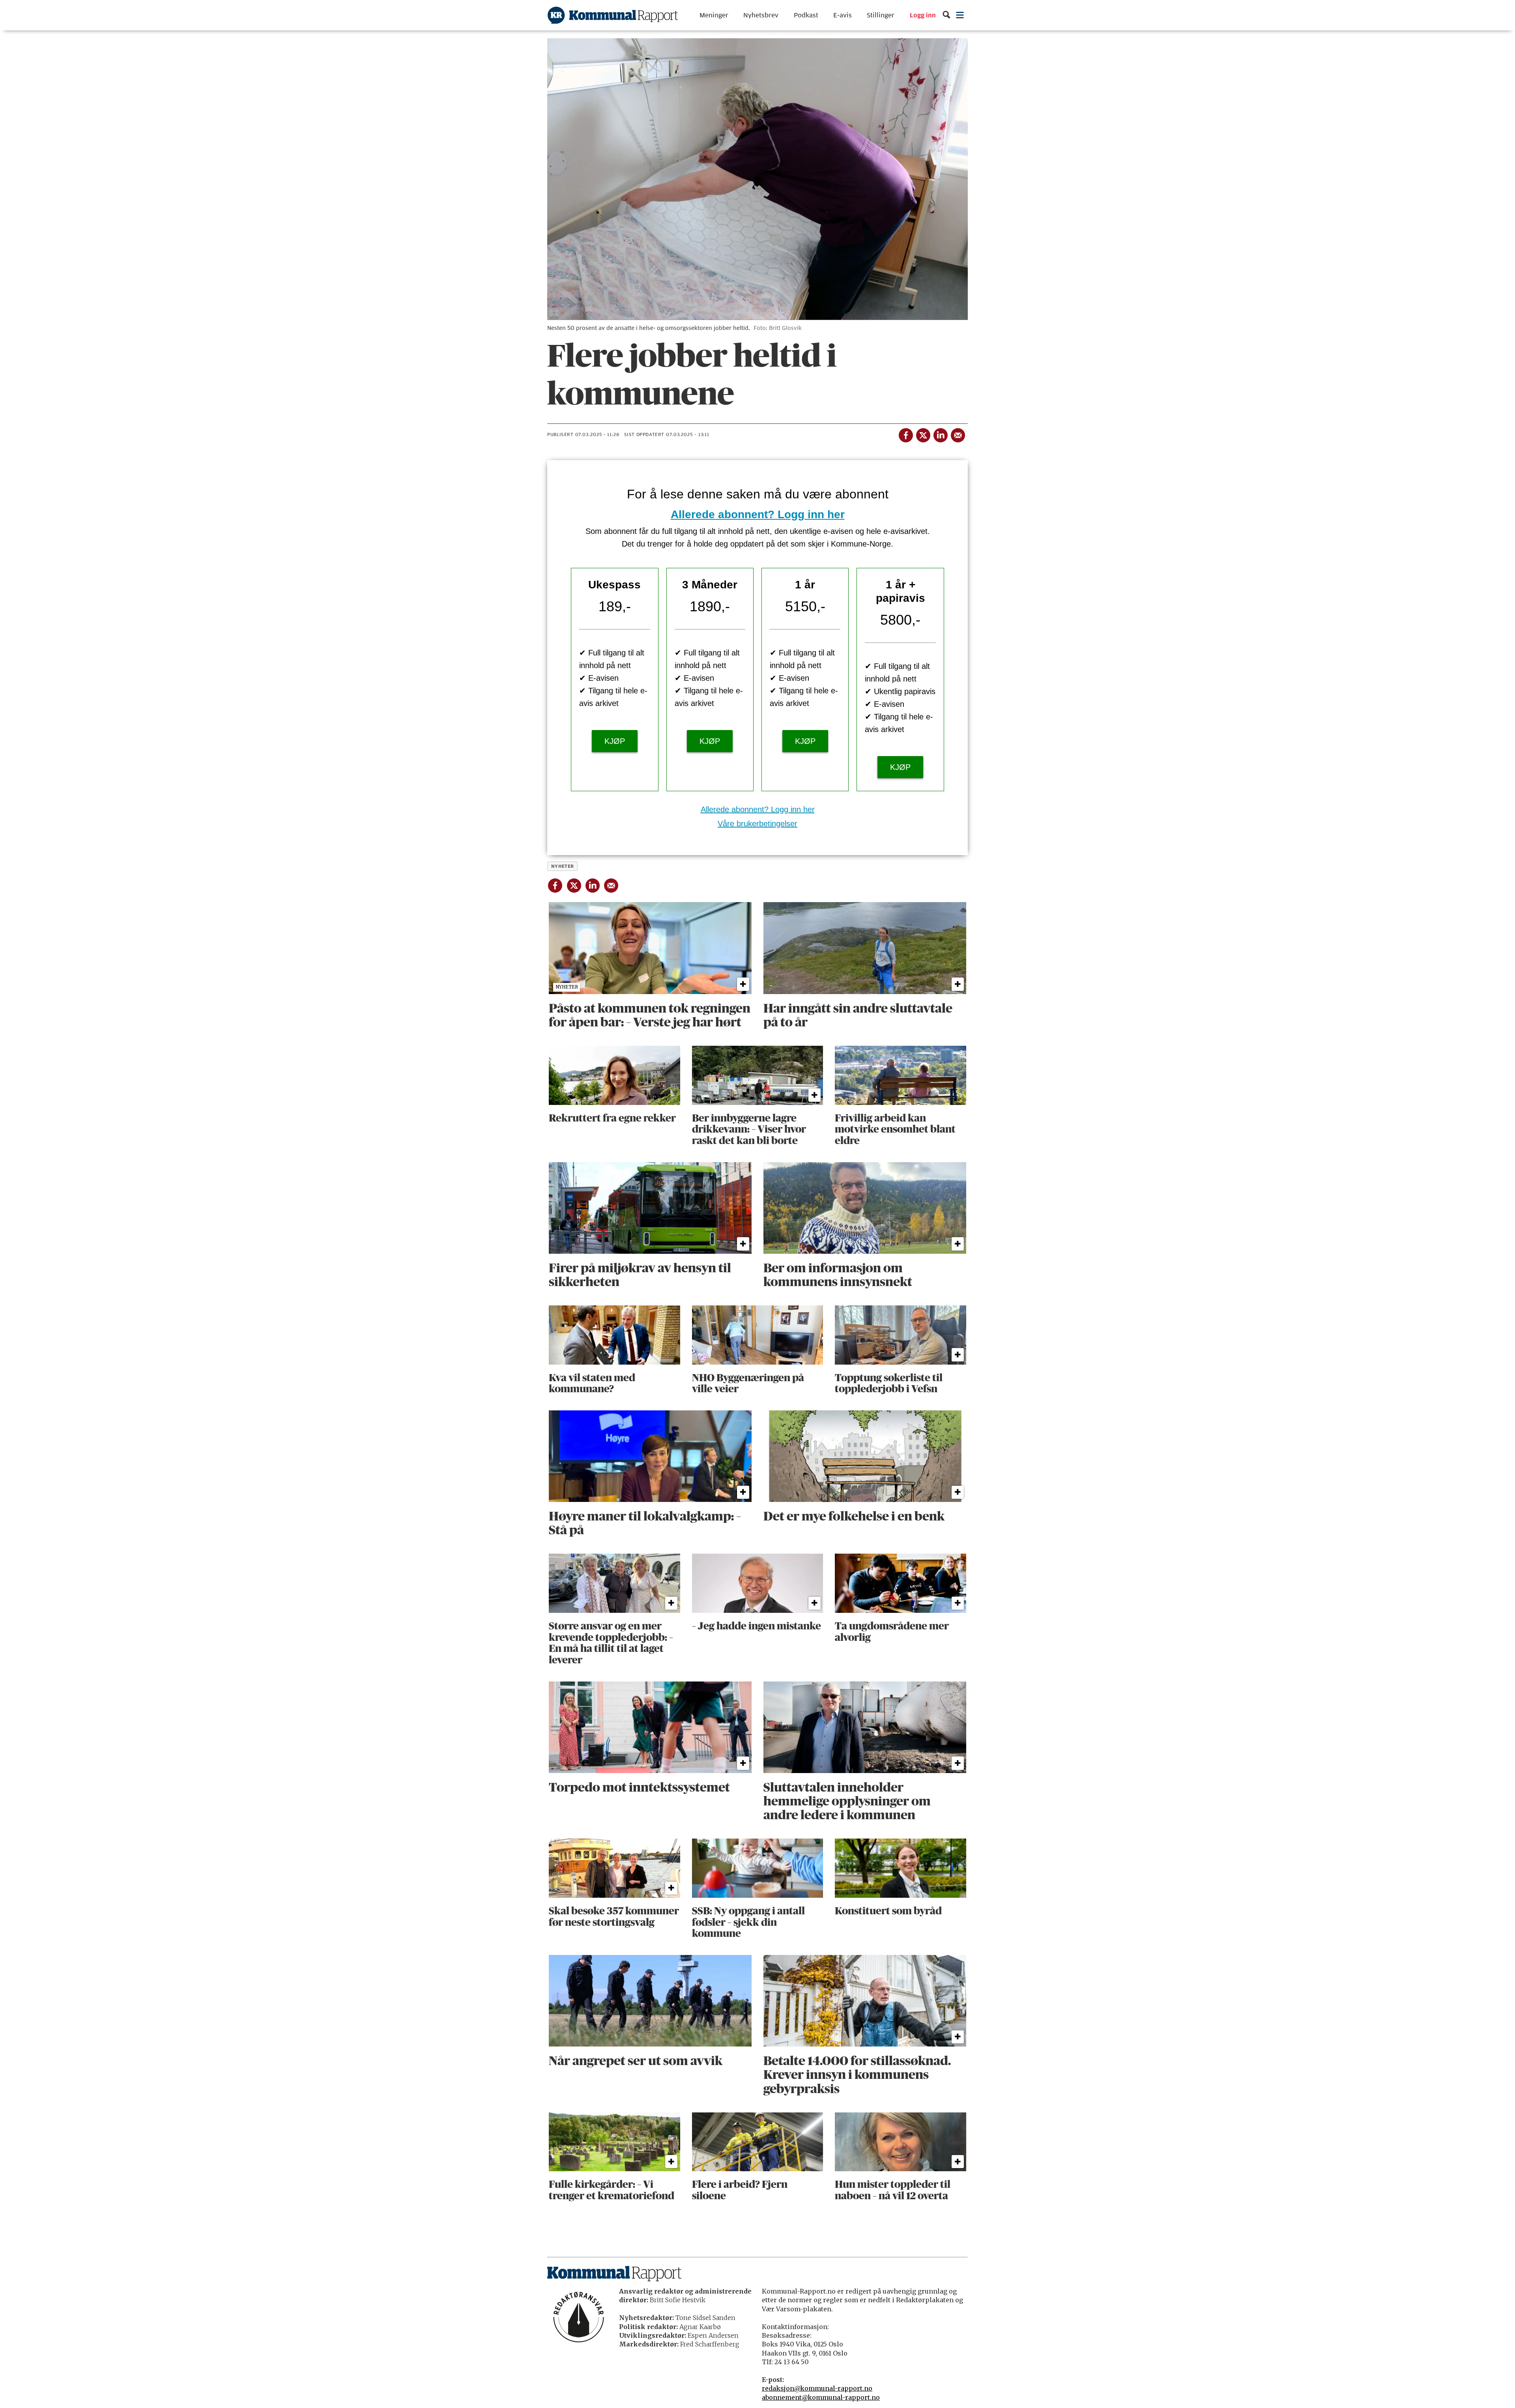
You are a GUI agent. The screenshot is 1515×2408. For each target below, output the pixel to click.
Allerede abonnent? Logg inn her (758, 514)
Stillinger (881, 15)
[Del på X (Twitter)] (923, 434)
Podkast (806, 15)
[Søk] (946, 15)
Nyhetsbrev (761, 15)
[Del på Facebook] (905, 434)
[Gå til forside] (613, 15)
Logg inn (923, 15)
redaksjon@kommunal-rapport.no (817, 2388)
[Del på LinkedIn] (940, 434)
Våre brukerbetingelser (757, 824)
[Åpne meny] (960, 15)
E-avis (843, 15)
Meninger (714, 15)
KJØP (615, 741)
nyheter (563, 866)
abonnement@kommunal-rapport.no (821, 2397)
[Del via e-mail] (958, 434)
